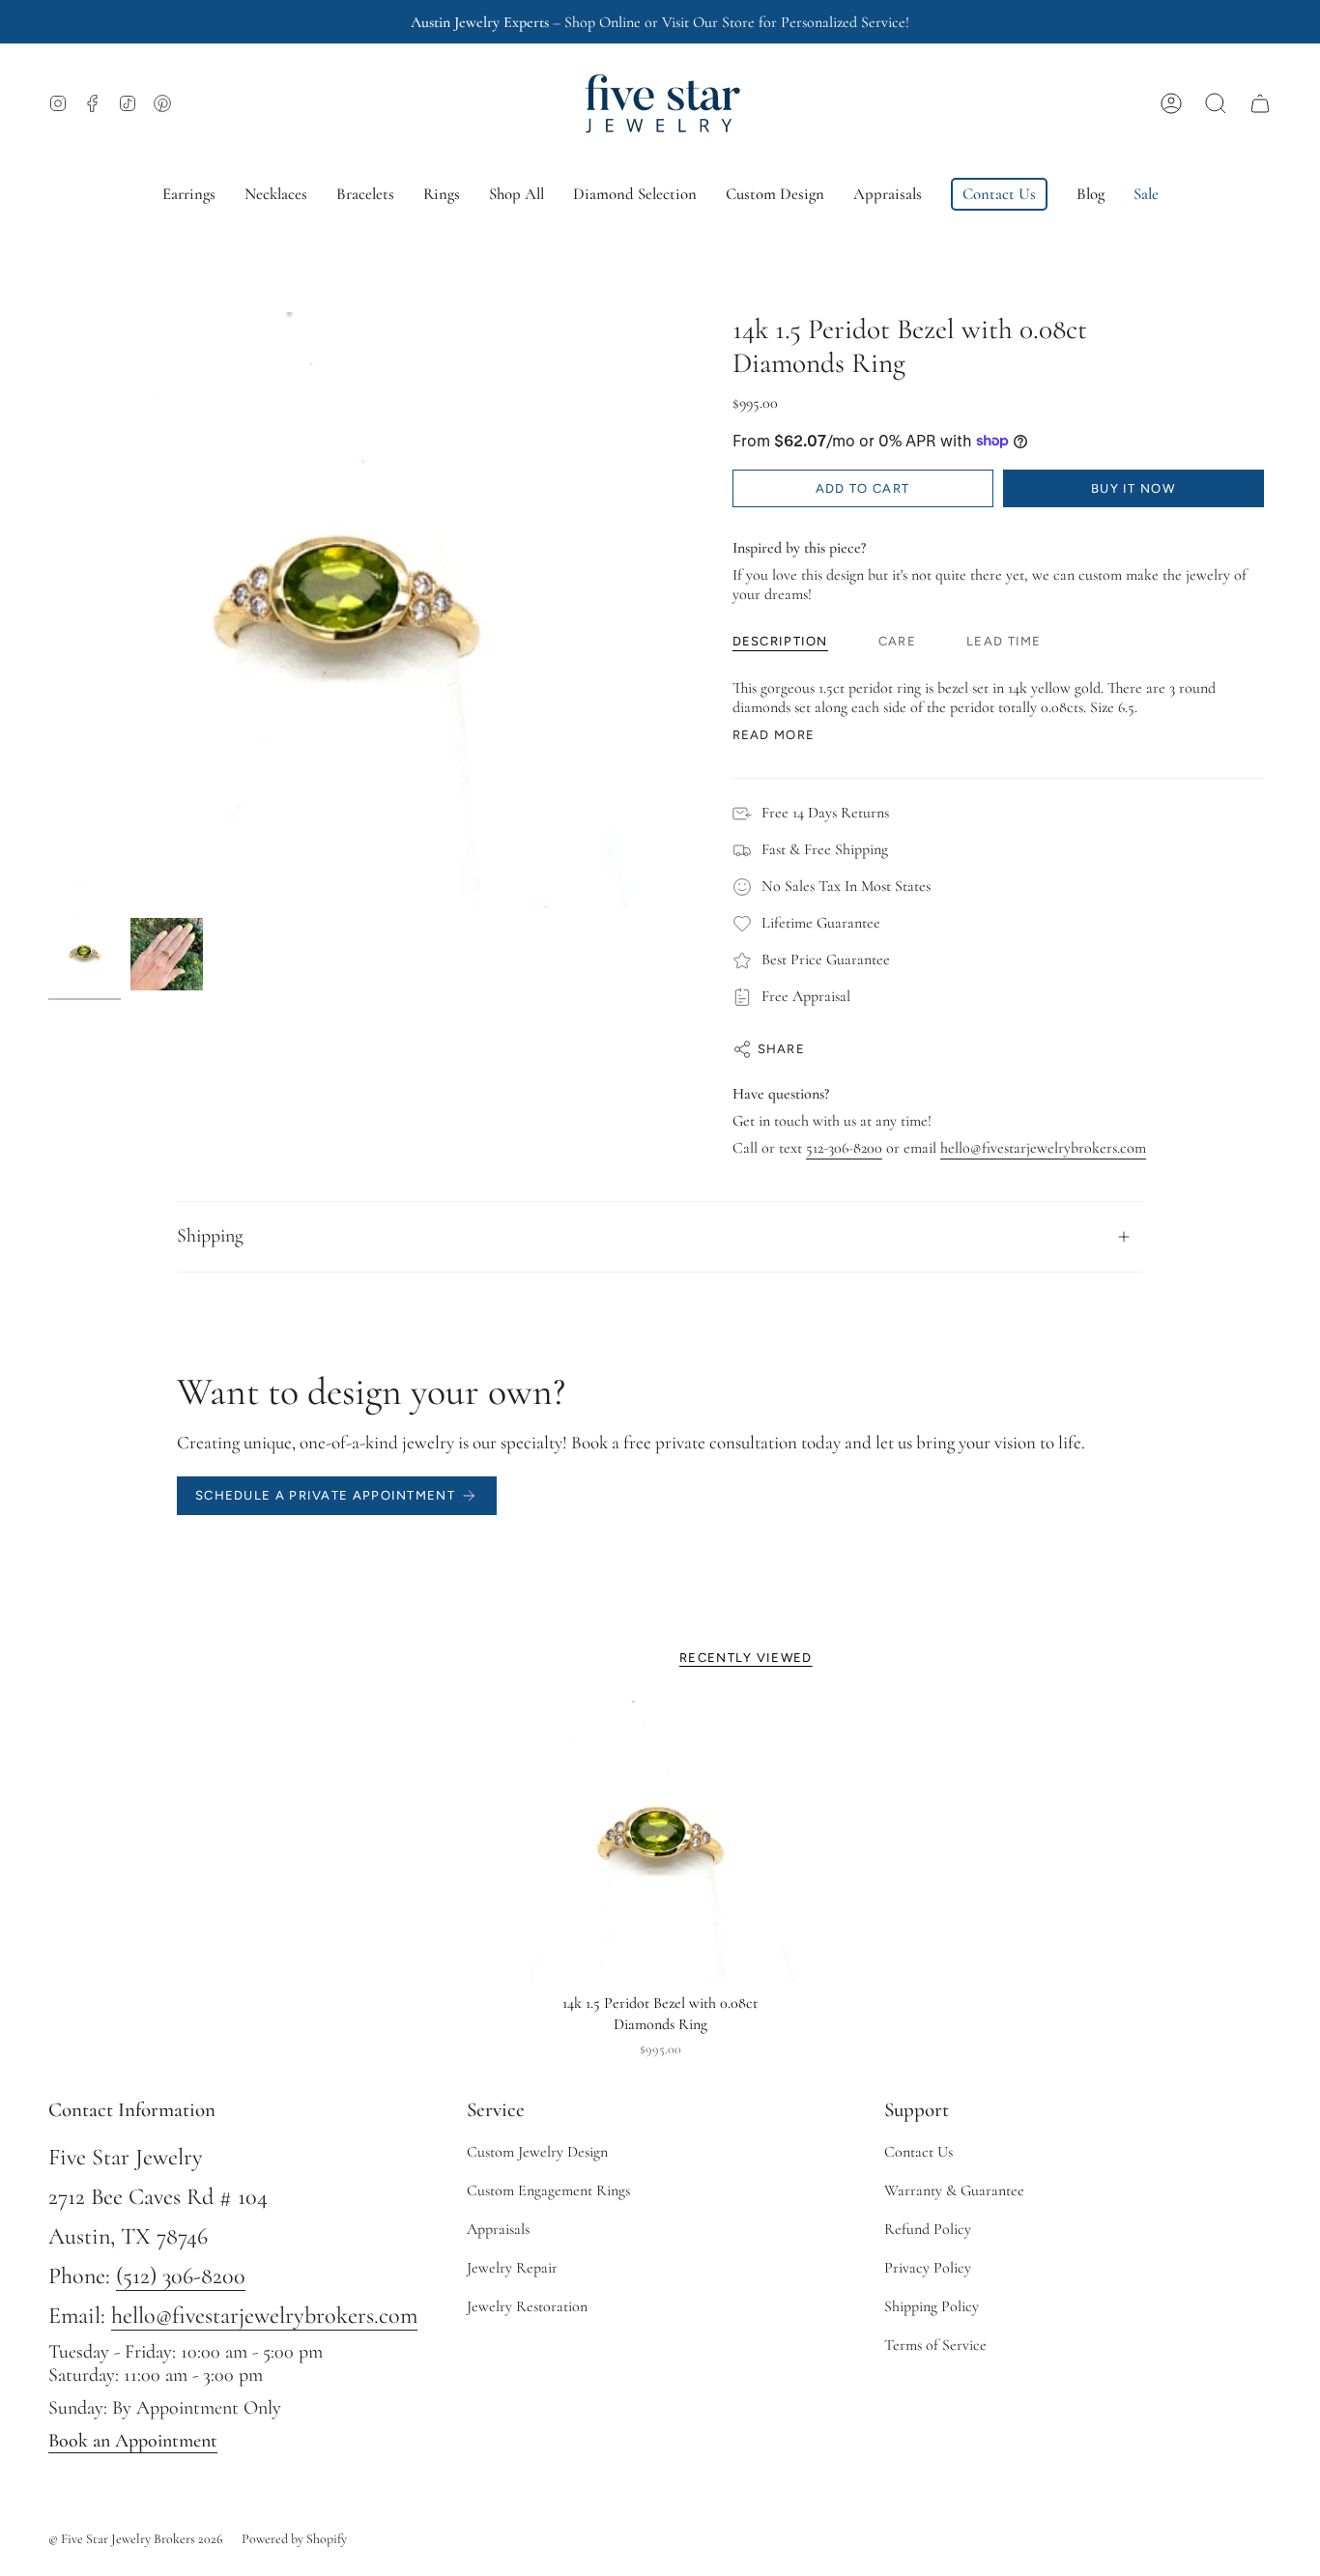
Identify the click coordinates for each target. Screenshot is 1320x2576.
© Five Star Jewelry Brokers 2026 (136, 2539)
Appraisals (498, 2229)
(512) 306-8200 (181, 2276)
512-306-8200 (844, 1148)
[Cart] (1260, 103)
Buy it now (1133, 488)
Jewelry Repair (512, 2268)
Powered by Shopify (294, 2539)
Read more (774, 735)
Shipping (210, 1236)
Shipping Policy (932, 2306)
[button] (1216, 103)
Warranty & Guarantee (954, 2190)
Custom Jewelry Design (537, 2152)
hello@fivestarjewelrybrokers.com (1043, 1148)
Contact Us (918, 2152)
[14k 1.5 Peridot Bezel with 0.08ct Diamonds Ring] (660, 1842)
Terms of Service (935, 2345)
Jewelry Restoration (527, 2306)
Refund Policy (928, 2229)
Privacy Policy (928, 2268)
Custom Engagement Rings (548, 2190)
